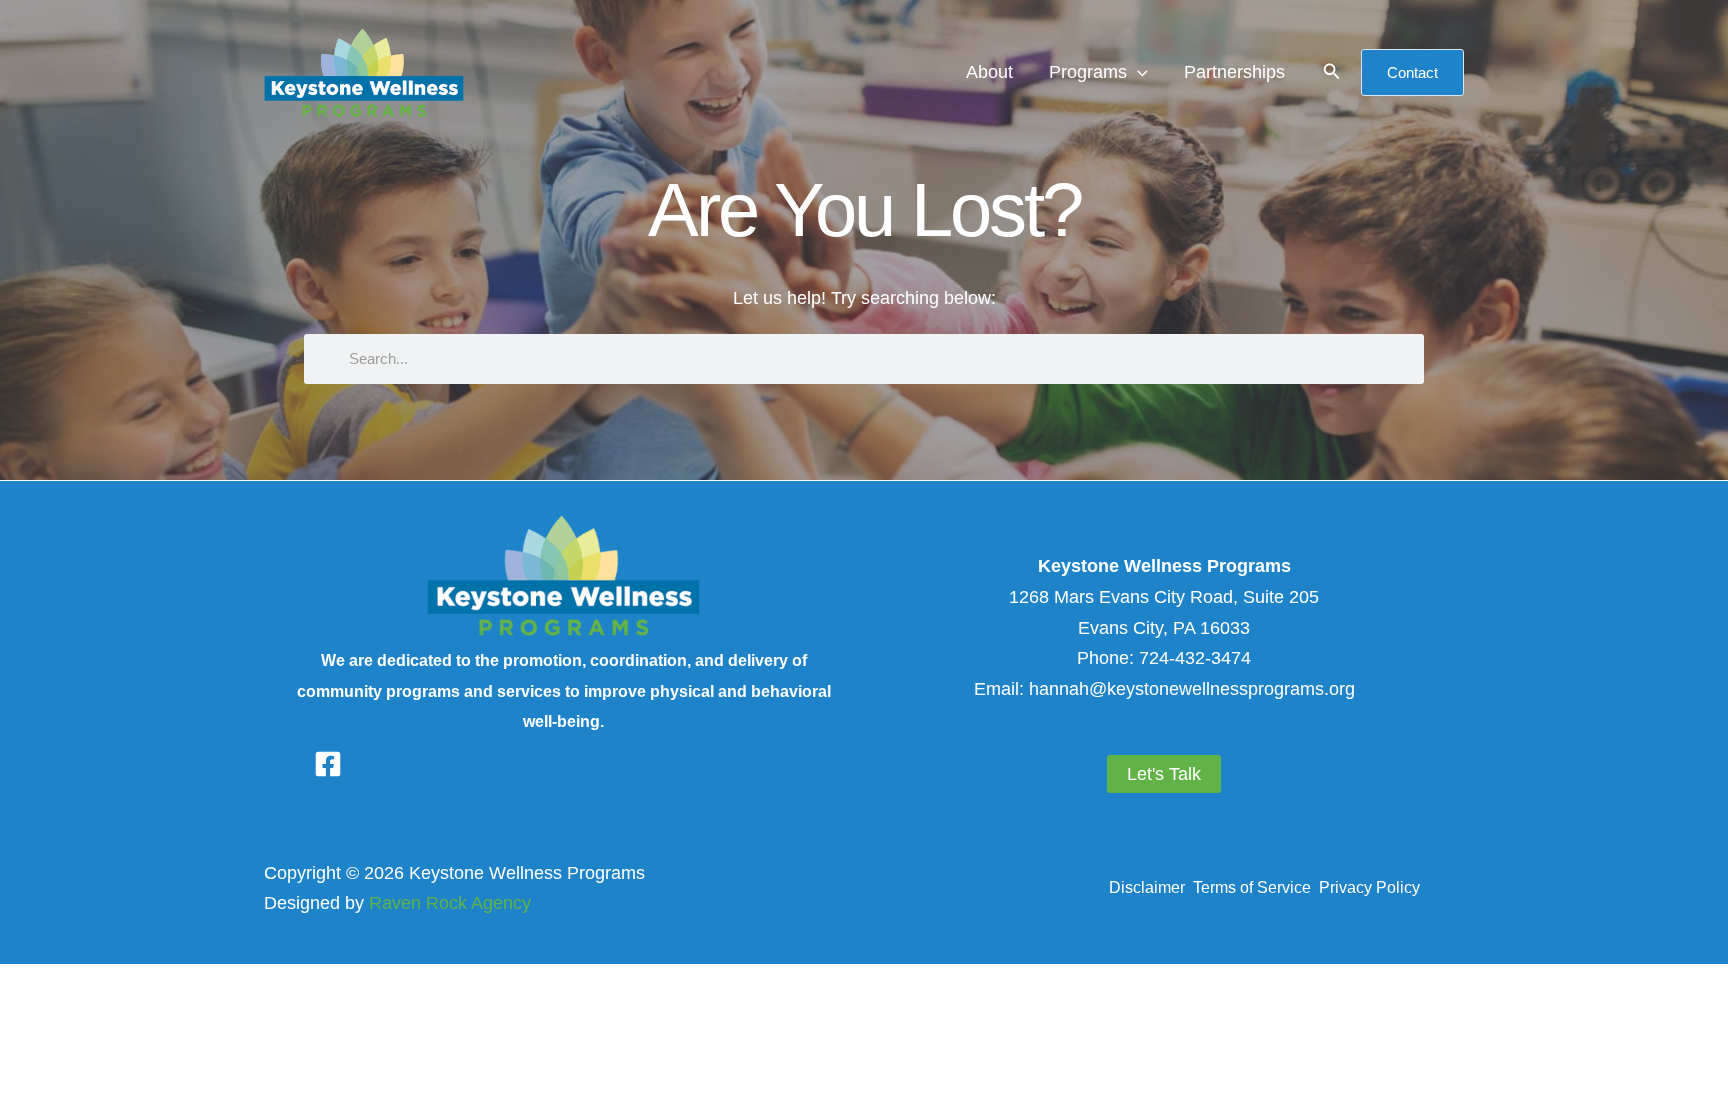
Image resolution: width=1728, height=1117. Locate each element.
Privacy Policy (1369, 887)
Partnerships (1234, 72)
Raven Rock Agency (450, 903)
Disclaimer (1149, 887)
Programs (1088, 72)
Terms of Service (1256, 887)
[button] (1137, 72)
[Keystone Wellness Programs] (364, 71)
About (989, 72)
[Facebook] (328, 764)
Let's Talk (1164, 774)
